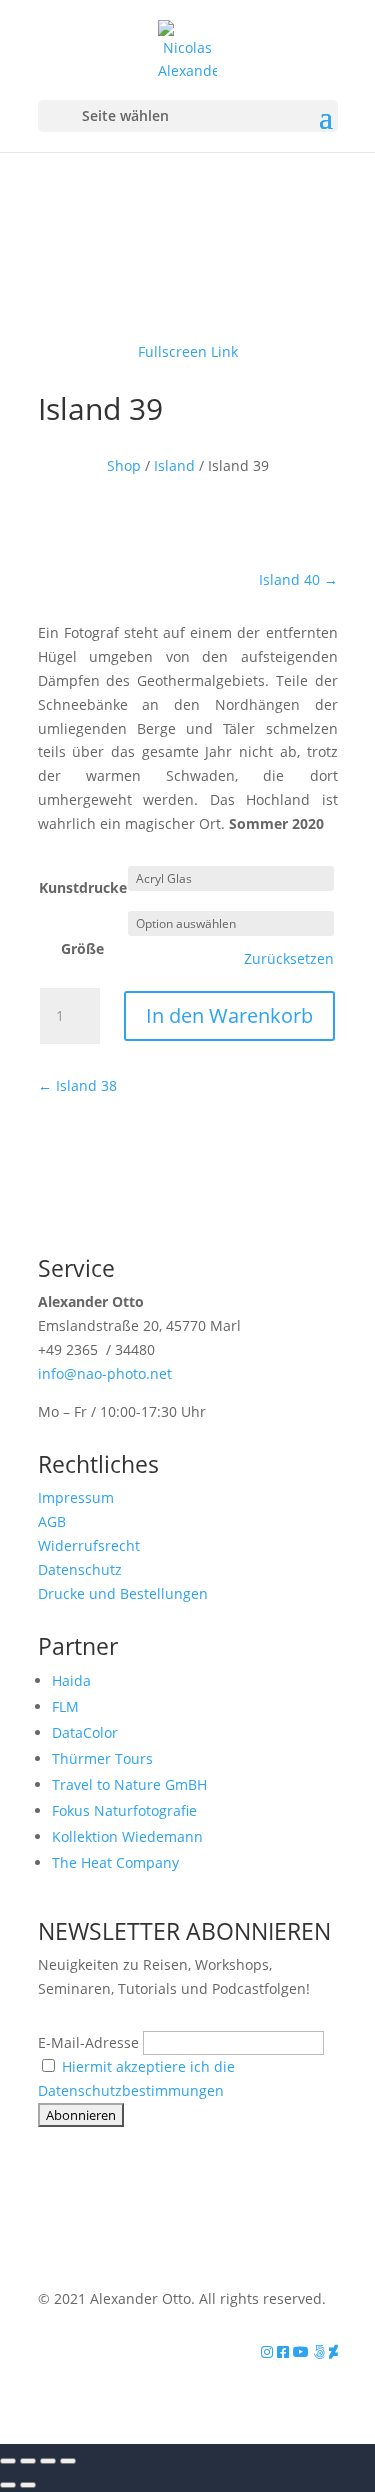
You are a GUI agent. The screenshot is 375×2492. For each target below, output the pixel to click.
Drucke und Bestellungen (123, 1593)
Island (174, 465)
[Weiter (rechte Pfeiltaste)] (28, 2485)
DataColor (85, 1732)
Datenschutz (80, 1569)
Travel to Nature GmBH (129, 1784)
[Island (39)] (188, 304)
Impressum (76, 1497)
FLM (65, 1706)
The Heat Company (115, 1862)
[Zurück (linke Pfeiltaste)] (8, 2485)
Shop (124, 465)
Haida (71, 1680)
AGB (52, 1521)
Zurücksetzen (289, 959)
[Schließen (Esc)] (68, 2461)
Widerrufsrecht (89, 1545)
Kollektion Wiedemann (127, 1836)
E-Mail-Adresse (88, 2042)
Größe (82, 948)
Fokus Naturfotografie (124, 1810)
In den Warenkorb (229, 1015)
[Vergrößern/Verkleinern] (8, 2461)
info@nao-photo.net (105, 1373)
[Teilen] (48, 2461)
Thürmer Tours (102, 1758)
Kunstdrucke (83, 887)
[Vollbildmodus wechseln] (28, 2461)
